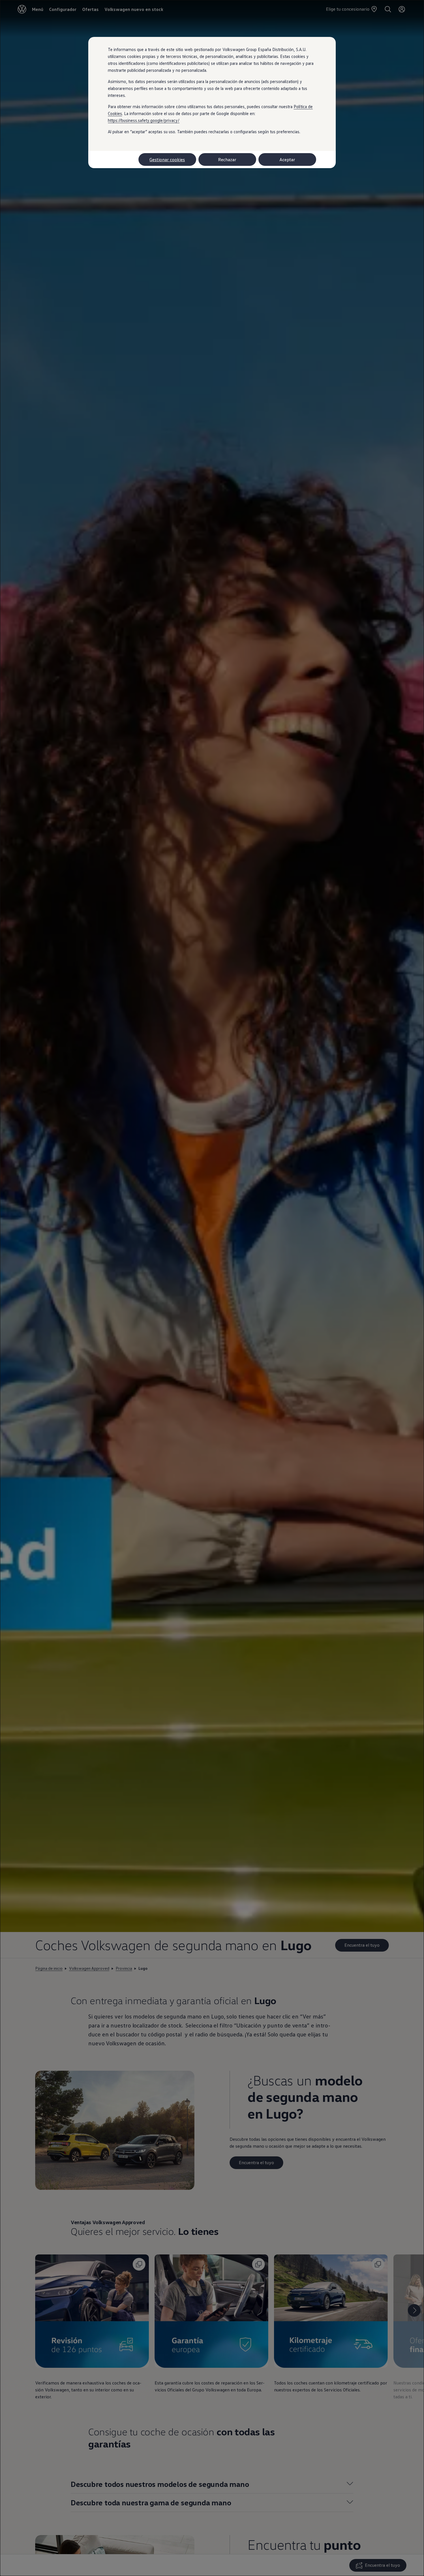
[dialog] (212, 1288)
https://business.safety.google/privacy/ (144, 120)
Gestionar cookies (167, 159)
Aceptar (287, 159)
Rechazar (227, 159)
